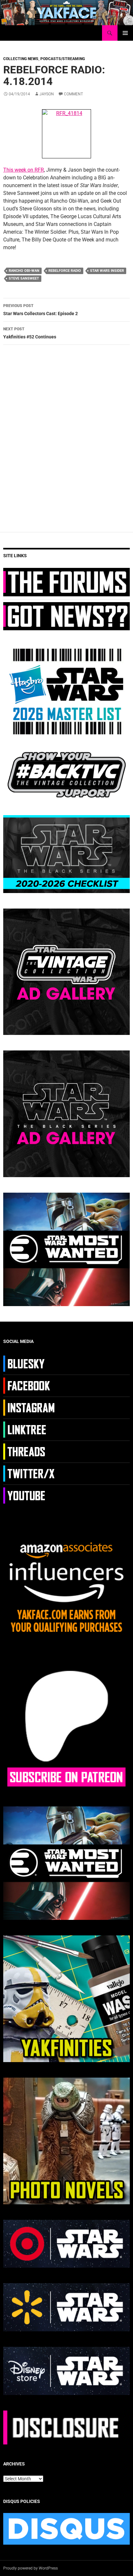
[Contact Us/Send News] (66, 616)
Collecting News (21, 59)
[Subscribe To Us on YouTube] (30, 1495)
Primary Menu (125, 33)
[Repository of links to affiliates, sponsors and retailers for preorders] (30, 1429)
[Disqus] (66, 441)
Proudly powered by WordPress (31, 2568)
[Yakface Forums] (66, 582)
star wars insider (107, 271)
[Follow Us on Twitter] (30, 1473)
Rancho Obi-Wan (24, 271)
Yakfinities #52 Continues (30, 333)
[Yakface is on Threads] (30, 1451)
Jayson (47, 94)
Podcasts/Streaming (63, 59)
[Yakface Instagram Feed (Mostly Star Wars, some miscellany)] (30, 1407)
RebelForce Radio (65, 271)
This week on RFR (24, 170)
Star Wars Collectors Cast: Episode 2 (41, 310)
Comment (73, 94)
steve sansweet (24, 278)
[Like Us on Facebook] (30, 1385)
